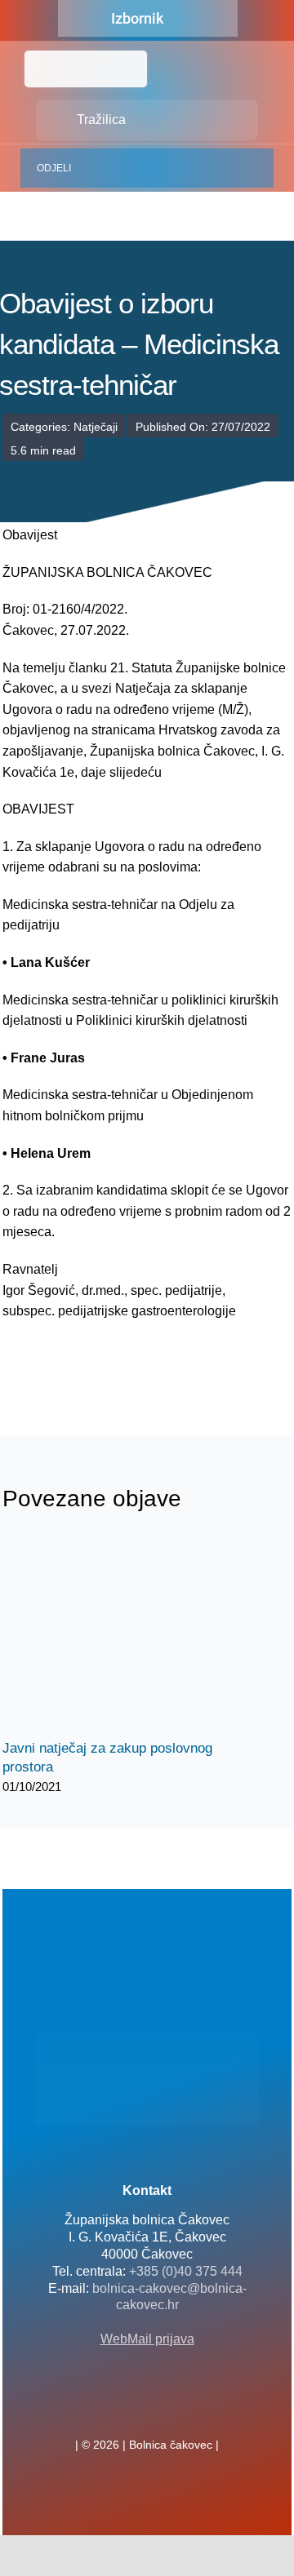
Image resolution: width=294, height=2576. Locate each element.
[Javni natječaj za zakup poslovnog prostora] (125, 1635)
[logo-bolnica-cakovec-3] (84, 1361)
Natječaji (96, 427)
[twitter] (147, 2409)
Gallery (139, 1636)
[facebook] (121, 2409)
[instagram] (173, 2409)
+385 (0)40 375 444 (186, 2271)
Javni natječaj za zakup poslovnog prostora (111, 1636)
